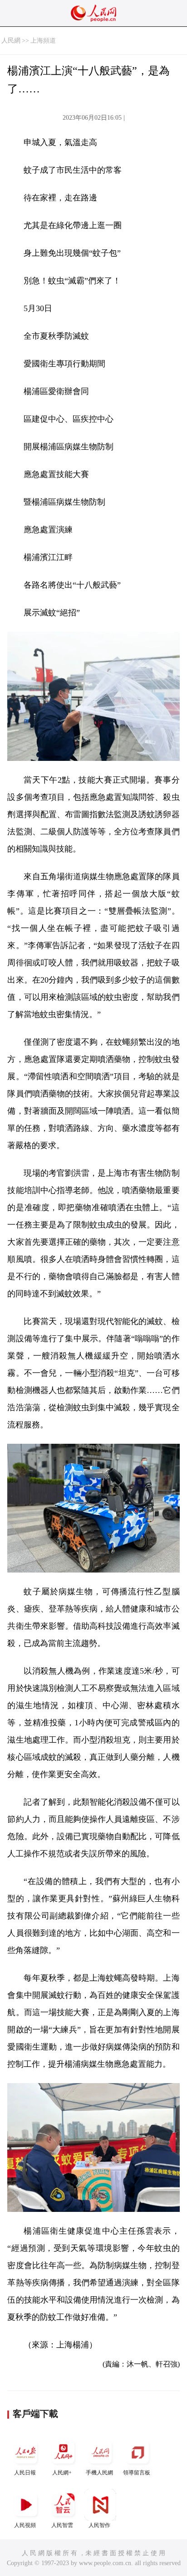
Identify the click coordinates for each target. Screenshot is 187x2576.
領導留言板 (137, 2473)
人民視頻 (25, 2525)
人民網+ (62, 2473)
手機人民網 (99, 2473)
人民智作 (99, 2525)
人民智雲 (62, 2525)
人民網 (11, 41)
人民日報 (25, 2473)
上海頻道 (43, 41)
